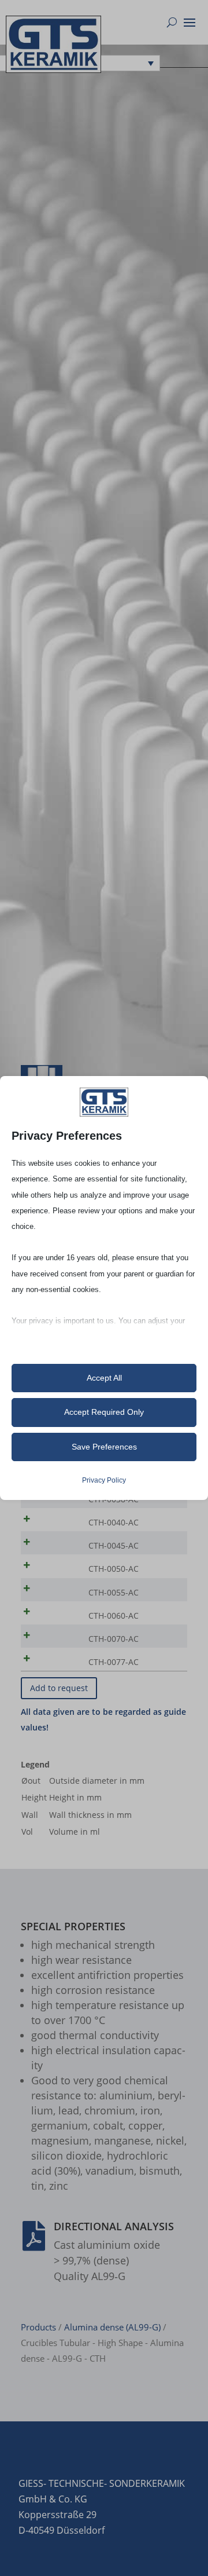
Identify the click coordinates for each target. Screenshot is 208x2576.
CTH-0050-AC (114, 1569)
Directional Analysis (114, 2226)
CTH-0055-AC (114, 1592)
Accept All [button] (104, 1378)
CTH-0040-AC (114, 1522)
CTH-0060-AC (114, 1616)
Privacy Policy (104, 1480)
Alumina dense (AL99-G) (112, 2327)
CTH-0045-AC (114, 1545)
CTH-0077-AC (114, 1662)
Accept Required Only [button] (104, 1412)
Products (38, 2327)
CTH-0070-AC (114, 1639)
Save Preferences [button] (104, 1447)
